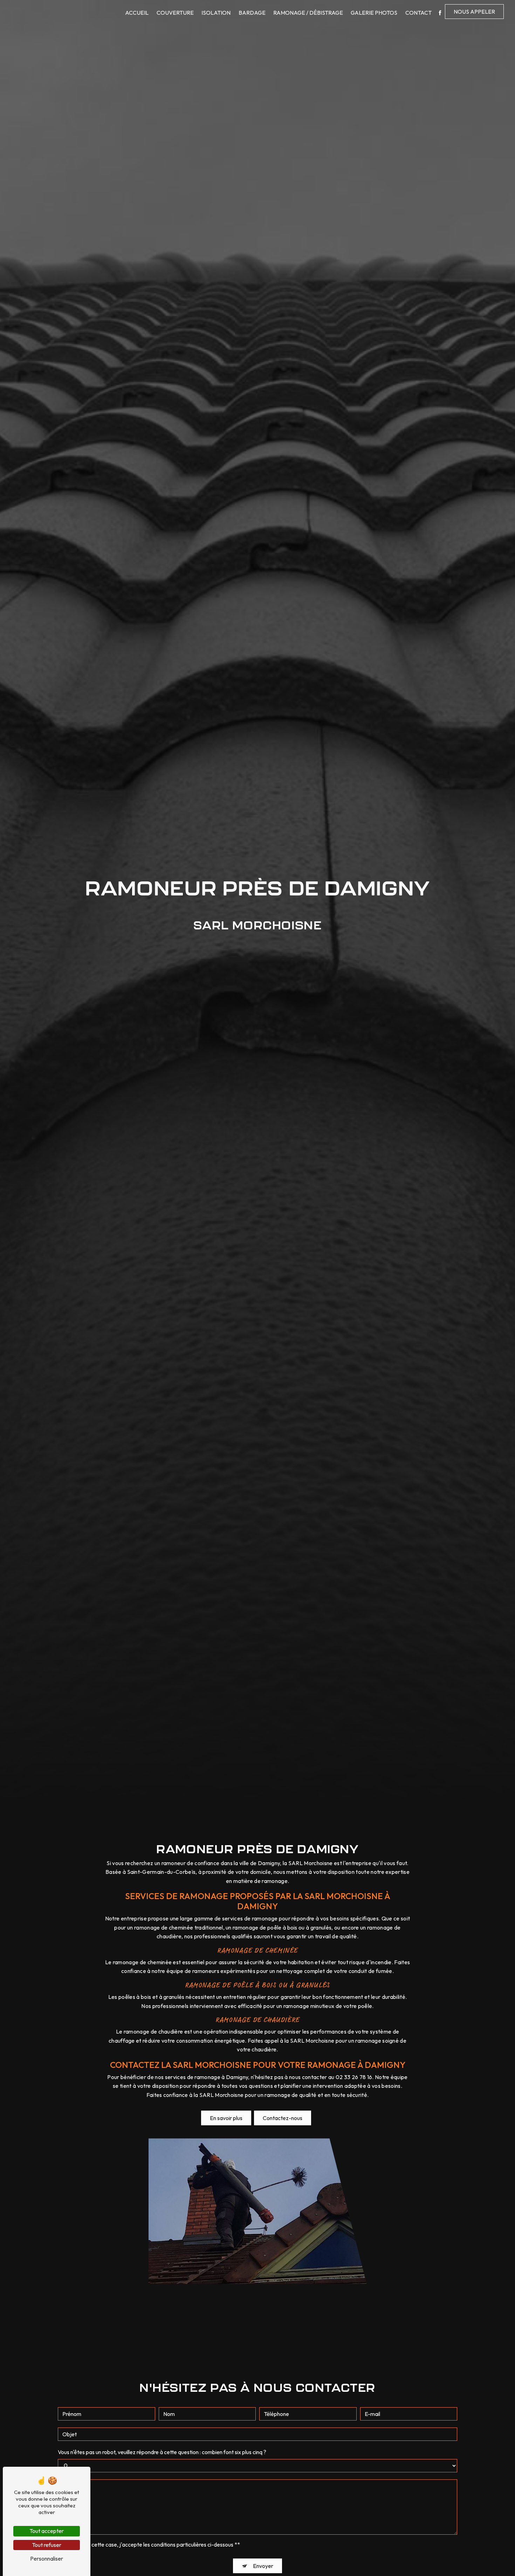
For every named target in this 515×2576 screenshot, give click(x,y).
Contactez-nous (283, 2118)
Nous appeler (474, 12)
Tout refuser (47, 2545)
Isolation (216, 13)
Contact (418, 13)
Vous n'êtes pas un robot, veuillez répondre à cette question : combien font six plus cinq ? (162, 2452)
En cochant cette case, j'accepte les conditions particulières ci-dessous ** (152, 2544)
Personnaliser (47, 2558)
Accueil (137, 13)
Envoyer (263, 2566)
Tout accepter (47, 2531)
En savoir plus (226, 2118)
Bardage (252, 13)
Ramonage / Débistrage (308, 13)
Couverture (175, 13)
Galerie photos (374, 13)
